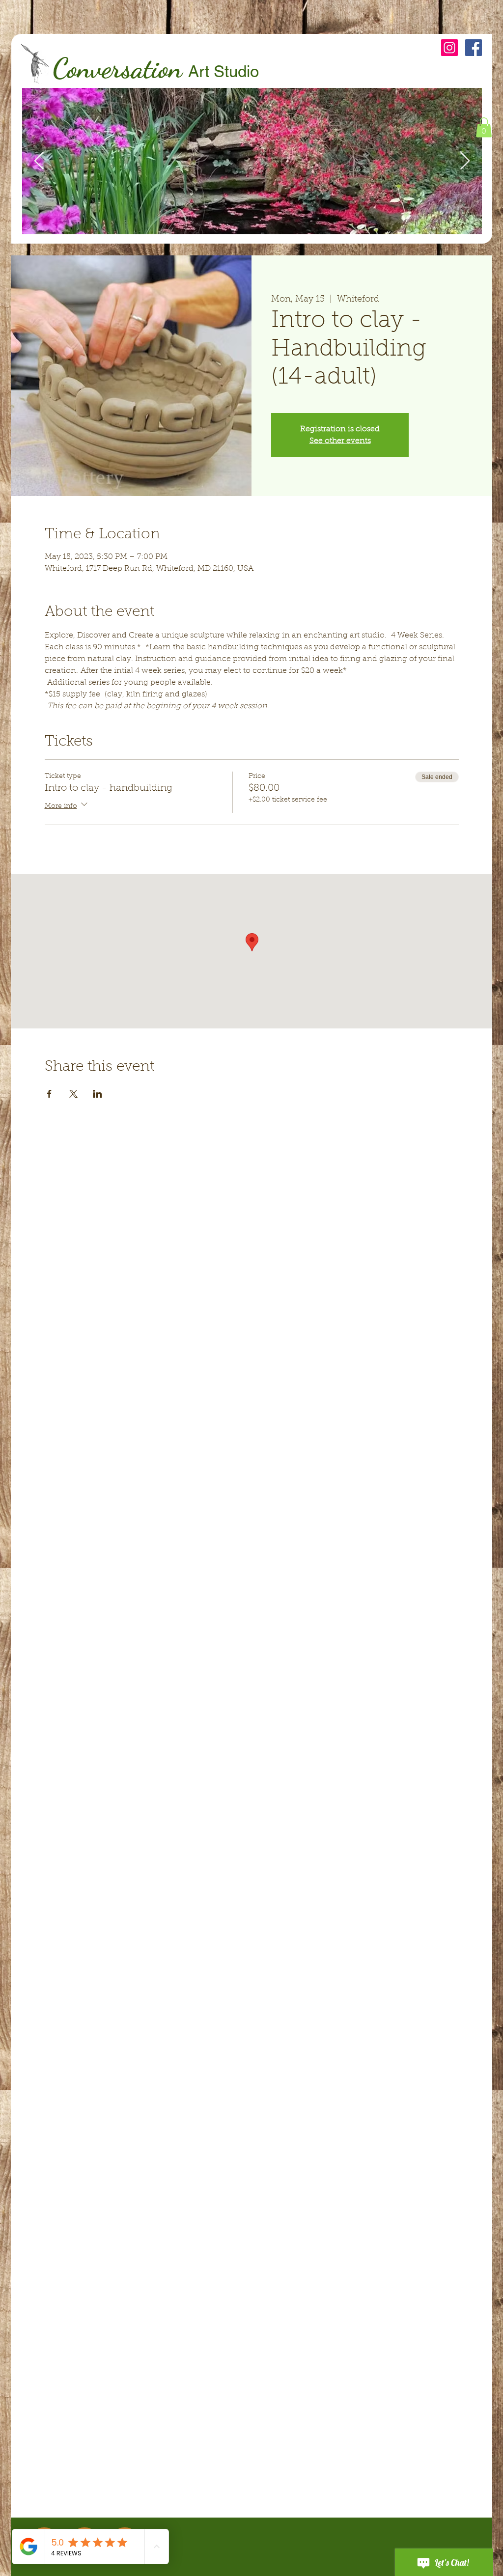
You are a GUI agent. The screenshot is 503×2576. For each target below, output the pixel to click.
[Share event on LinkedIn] (98, 1094)
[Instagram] (449, 48)
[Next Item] (465, 161)
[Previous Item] (39, 161)
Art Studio (224, 71)
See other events (340, 441)
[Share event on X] (73, 1094)
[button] (484, 127)
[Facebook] (474, 48)
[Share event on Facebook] (49, 1094)
